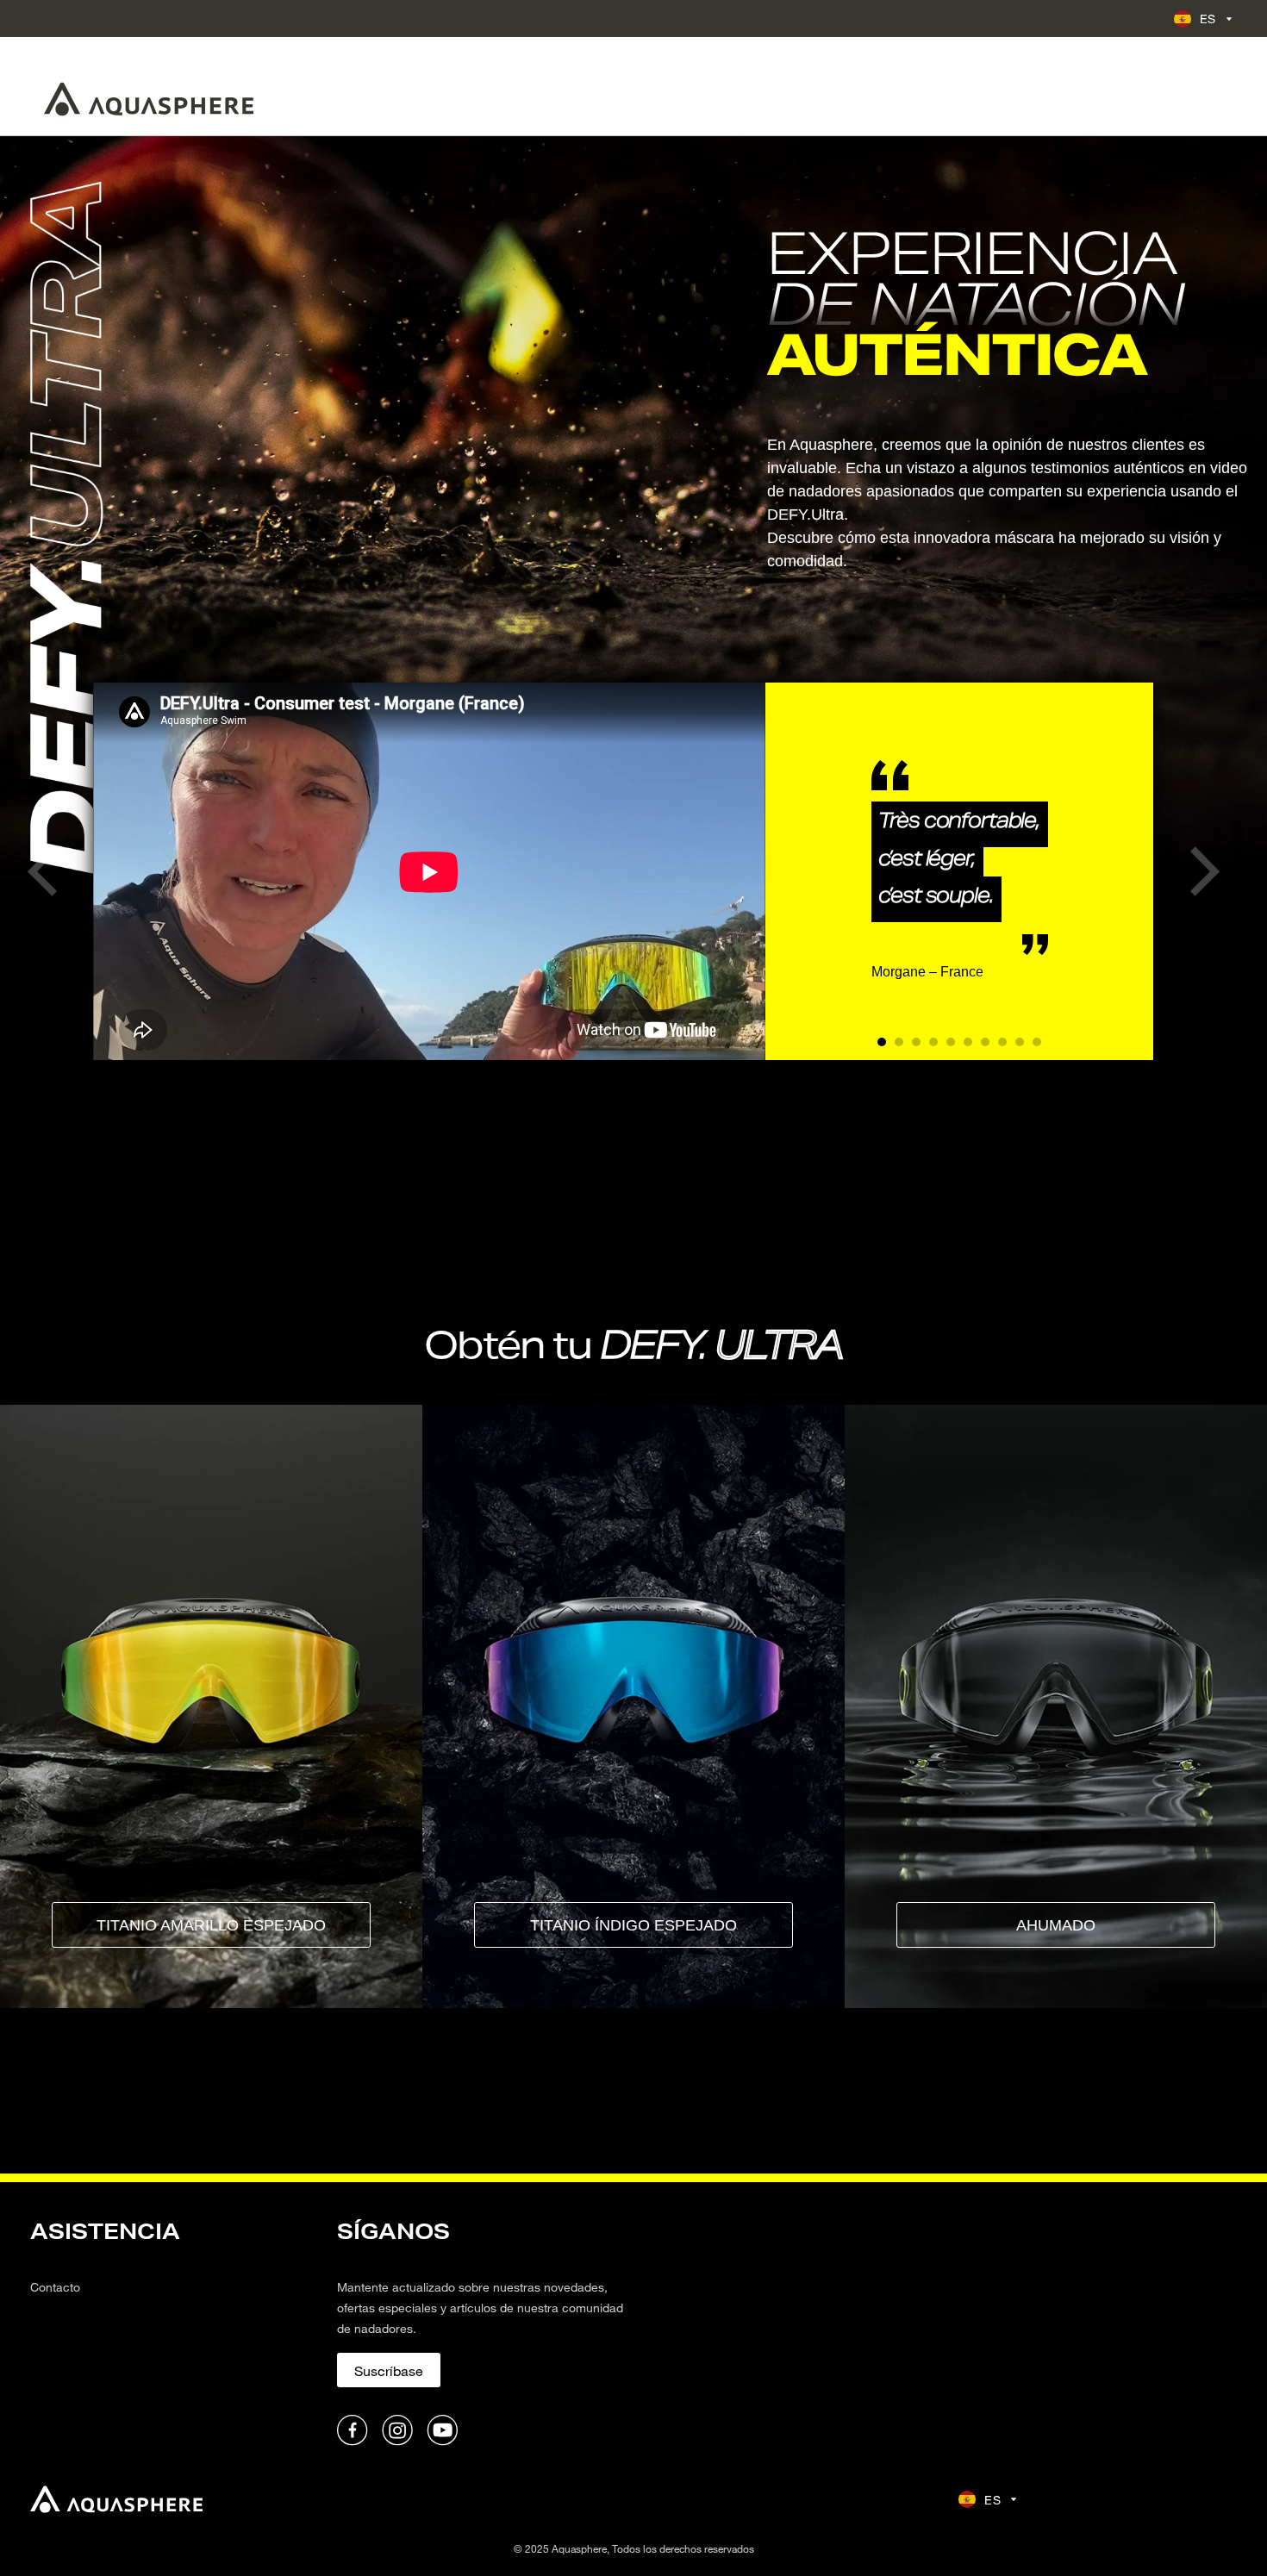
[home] (116, 2499)
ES (1208, 19)
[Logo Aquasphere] (149, 99)
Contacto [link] (55, 2287)
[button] (42, 872)
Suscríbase (389, 2370)
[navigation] (173, 2331)
